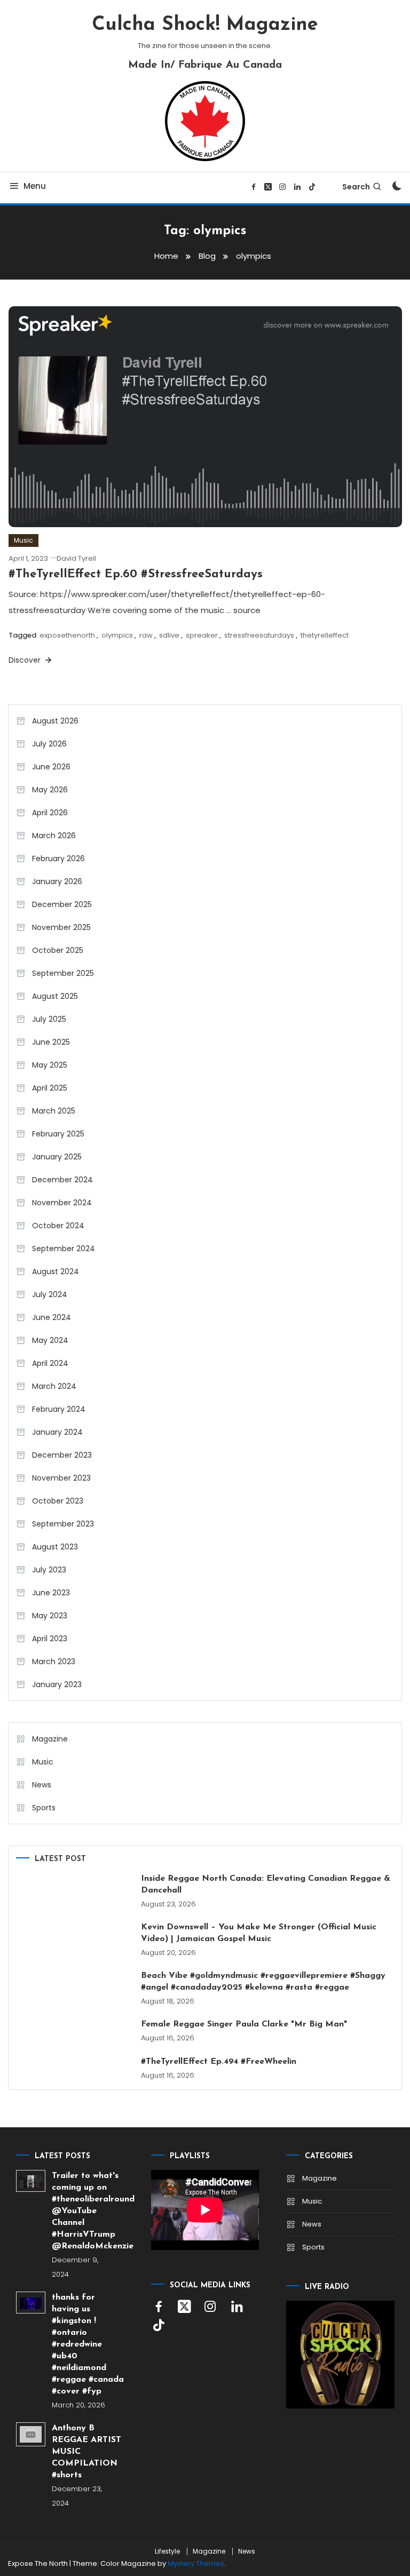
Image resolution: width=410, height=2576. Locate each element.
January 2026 (57, 881)
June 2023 (51, 1593)
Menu (35, 186)
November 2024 (62, 1203)
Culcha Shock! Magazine (205, 25)
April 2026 (50, 813)
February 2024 (59, 1409)
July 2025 (49, 1019)
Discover (26, 660)
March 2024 (54, 1386)
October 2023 (58, 1501)
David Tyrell (76, 558)
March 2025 (54, 1111)
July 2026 (49, 744)
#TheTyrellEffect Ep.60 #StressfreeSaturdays (136, 574)
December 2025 (62, 904)
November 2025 (61, 927)
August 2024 (56, 1271)
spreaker (202, 635)
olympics (117, 635)
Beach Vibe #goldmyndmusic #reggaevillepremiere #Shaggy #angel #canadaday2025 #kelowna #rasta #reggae (263, 1982)
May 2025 (50, 1065)
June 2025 (51, 1042)
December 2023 (62, 1455)
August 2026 (55, 721)
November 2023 (61, 1478)
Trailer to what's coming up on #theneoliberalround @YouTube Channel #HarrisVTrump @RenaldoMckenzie (88, 2211)
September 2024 (64, 1249)
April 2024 (50, 1363)
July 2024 (50, 1294)
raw (146, 635)
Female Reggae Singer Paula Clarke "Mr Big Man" (244, 2024)
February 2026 (58, 858)
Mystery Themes (196, 2563)
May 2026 (50, 790)
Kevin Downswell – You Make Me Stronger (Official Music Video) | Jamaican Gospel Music (259, 1933)
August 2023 (55, 1547)
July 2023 (49, 1570)
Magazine (50, 1739)
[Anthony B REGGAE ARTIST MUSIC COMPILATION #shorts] (31, 2434)
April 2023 (50, 1639)
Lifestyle (167, 2551)
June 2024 (52, 1317)
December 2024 (62, 1180)
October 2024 (58, 1226)
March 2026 (54, 836)
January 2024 (57, 1432)
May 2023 (50, 1616)
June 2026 (51, 767)
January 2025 (57, 1157)
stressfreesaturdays (259, 635)
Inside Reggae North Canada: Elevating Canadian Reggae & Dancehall (266, 1885)
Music (23, 540)
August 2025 (55, 996)
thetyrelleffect (325, 635)
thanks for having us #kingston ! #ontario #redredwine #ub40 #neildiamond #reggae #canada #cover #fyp (88, 2344)
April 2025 (50, 1088)
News (42, 1785)
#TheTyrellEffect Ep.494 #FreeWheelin (219, 2062)
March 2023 (54, 1661)
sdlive (169, 635)
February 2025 (58, 1134)
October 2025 (58, 950)
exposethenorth (67, 635)
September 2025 (63, 973)
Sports (44, 1808)
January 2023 (57, 1684)
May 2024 (50, 1340)
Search (356, 187)
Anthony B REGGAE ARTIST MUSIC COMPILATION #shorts (86, 2452)
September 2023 (63, 1524)
